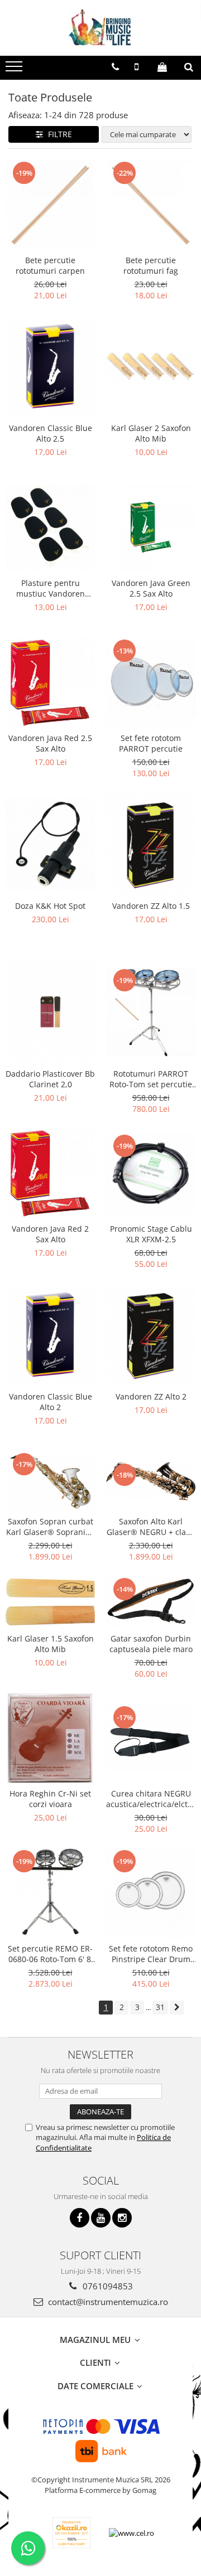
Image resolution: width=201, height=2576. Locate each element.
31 (160, 2007)
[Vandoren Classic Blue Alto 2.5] (50, 366)
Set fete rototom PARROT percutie (151, 743)
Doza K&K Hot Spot (50, 906)
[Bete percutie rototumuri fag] (151, 205)
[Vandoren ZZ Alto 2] (151, 1335)
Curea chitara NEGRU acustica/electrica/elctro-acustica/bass (151, 1799)
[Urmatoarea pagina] (177, 2008)
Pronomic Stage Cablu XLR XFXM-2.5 (151, 1234)
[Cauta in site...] (189, 67)
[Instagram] (122, 2218)
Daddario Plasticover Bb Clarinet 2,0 (50, 1079)
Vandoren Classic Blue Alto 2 (51, 1402)
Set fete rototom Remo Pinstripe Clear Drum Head (151, 1954)
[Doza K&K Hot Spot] (50, 844)
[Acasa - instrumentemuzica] (100, 28)
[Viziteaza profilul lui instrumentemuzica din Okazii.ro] (71, 2533)
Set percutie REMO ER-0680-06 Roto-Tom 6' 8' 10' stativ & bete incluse (51, 1954)
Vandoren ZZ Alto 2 (151, 1396)
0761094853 (107, 2286)
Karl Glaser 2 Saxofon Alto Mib (151, 433)
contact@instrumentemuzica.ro (107, 2302)
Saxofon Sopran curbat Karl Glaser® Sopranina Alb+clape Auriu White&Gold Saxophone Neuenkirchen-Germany (51, 1527)
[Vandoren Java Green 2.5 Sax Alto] (151, 527)
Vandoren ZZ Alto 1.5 (151, 906)
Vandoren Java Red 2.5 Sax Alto (50, 743)
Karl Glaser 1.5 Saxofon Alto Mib (51, 1644)
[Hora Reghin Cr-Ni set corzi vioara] (50, 1738)
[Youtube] (101, 2218)
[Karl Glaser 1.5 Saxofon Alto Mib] (50, 1602)
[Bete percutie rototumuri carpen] (50, 205)
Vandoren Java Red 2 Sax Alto (50, 1234)
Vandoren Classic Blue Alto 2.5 (51, 433)
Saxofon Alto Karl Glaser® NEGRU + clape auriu (151, 1527)
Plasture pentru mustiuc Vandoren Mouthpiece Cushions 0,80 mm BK (50, 588)
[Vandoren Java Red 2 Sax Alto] (50, 1173)
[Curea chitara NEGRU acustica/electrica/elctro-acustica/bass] (151, 1738)
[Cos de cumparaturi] (162, 67)
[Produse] (15, 70)
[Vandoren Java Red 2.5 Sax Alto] (50, 682)
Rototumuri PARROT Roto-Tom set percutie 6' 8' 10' (151, 1079)
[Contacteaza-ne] (115, 67)
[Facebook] (80, 2218)
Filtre (58, 134)
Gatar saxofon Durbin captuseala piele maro (151, 1644)
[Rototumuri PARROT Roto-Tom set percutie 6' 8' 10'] (151, 1012)
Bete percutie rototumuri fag (151, 265)
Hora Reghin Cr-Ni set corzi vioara (50, 1799)
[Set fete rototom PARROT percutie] (151, 682)
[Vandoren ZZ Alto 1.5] (151, 844)
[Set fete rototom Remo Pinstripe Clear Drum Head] (151, 1893)
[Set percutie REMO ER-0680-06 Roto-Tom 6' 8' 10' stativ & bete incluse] (50, 1893)
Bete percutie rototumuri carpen (50, 265)
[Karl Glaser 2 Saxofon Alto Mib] (151, 366)
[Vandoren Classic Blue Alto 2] (50, 1335)
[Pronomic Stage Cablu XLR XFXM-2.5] (151, 1173)
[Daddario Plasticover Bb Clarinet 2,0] (50, 1012)
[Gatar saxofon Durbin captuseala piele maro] (151, 1602)
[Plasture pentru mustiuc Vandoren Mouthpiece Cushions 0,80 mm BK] (50, 527)
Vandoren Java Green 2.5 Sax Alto (151, 588)
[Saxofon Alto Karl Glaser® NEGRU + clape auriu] (151, 1481)
